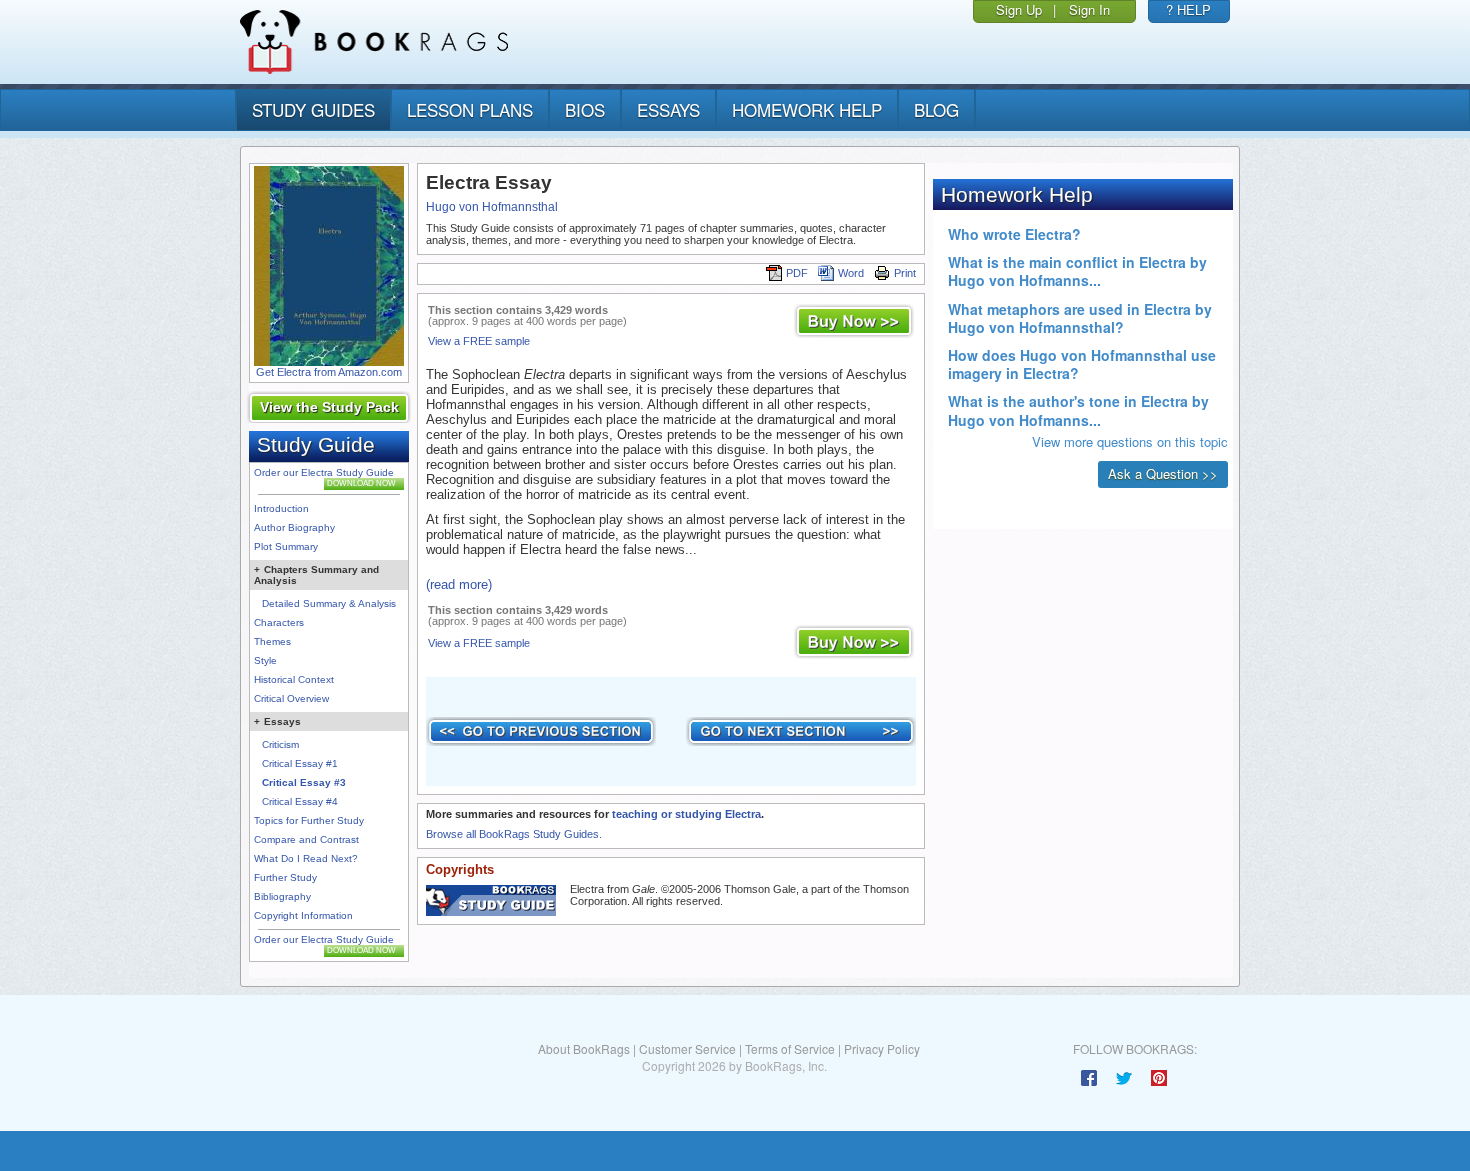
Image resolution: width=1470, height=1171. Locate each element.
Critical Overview (291, 698)
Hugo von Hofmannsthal (492, 207)
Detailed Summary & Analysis (329, 603)
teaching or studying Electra (686, 814)
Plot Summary (286, 546)
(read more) (459, 584)
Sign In (1089, 9)
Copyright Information (303, 915)
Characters (279, 622)
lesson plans (470, 109)
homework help (807, 109)
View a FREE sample (479, 341)
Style (265, 660)
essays (668, 109)
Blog (936, 109)
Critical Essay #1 (300, 763)
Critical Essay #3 (304, 782)
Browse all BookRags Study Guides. (514, 834)
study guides (313, 109)
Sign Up (1019, 9)
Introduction (281, 508)
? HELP (1188, 9)
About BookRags (584, 1048)
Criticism (280, 744)
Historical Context (294, 679)
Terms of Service (790, 1048)
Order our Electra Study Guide (324, 472)
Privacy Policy (882, 1048)
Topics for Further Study (309, 820)
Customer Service (687, 1048)
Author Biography (294, 527)
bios (585, 109)
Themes (272, 641)
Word (851, 273)
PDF (797, 273)
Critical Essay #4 (300, 801)
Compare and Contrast (306, 839)
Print (905, 273)
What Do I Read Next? (306, 858)
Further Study (285, 877)
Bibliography (282, 896)
